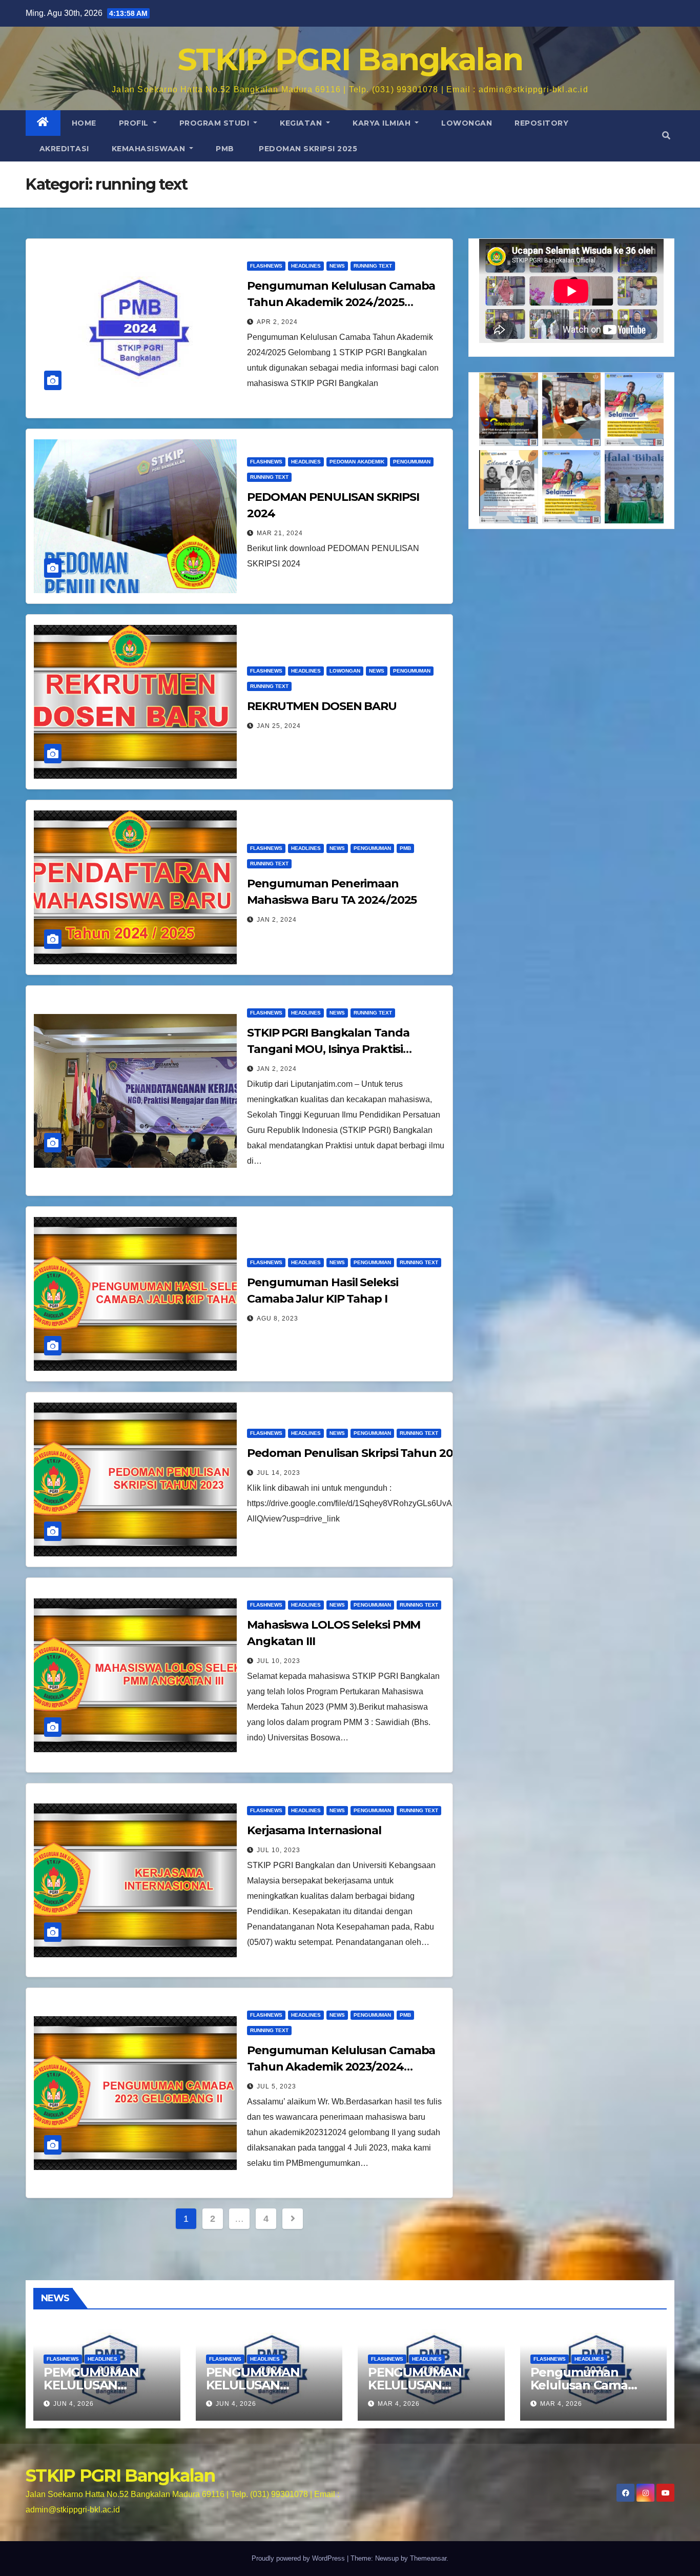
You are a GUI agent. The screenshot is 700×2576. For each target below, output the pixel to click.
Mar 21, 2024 (280, 533)
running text (373, 266)
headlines (306, 266)
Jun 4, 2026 (74, 2404)
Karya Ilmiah (383, 123)
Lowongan (467, 123)
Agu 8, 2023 (277, 1319)
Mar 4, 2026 (399, 2404)
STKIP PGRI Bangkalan (350, 59)
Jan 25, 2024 (279, 726)
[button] (666, 136)
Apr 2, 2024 (277, 322)
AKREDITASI (63, 149)
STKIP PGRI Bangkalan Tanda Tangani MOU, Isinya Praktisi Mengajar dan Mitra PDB (328, 1049)
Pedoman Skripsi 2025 (307, 149)
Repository (541, 123)
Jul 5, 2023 (276, 2086)
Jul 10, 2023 (279, 1661)
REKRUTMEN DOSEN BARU (322, 706)
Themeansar (428, 2558)
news (337, 266)
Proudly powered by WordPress (299, 2558)
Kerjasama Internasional (314, 1830)
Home (84, 123)
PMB (225, 149)
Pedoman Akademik (357, 462)
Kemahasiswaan (150, 149)
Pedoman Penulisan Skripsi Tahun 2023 (356, 1453)
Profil (135, 123)
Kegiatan (302, 123)
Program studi (215, 123)
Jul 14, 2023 (279, 1473)
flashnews (266, 266)
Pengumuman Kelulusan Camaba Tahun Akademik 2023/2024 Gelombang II (341, 2067)
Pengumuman (412, 462)
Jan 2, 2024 (277, 920)
